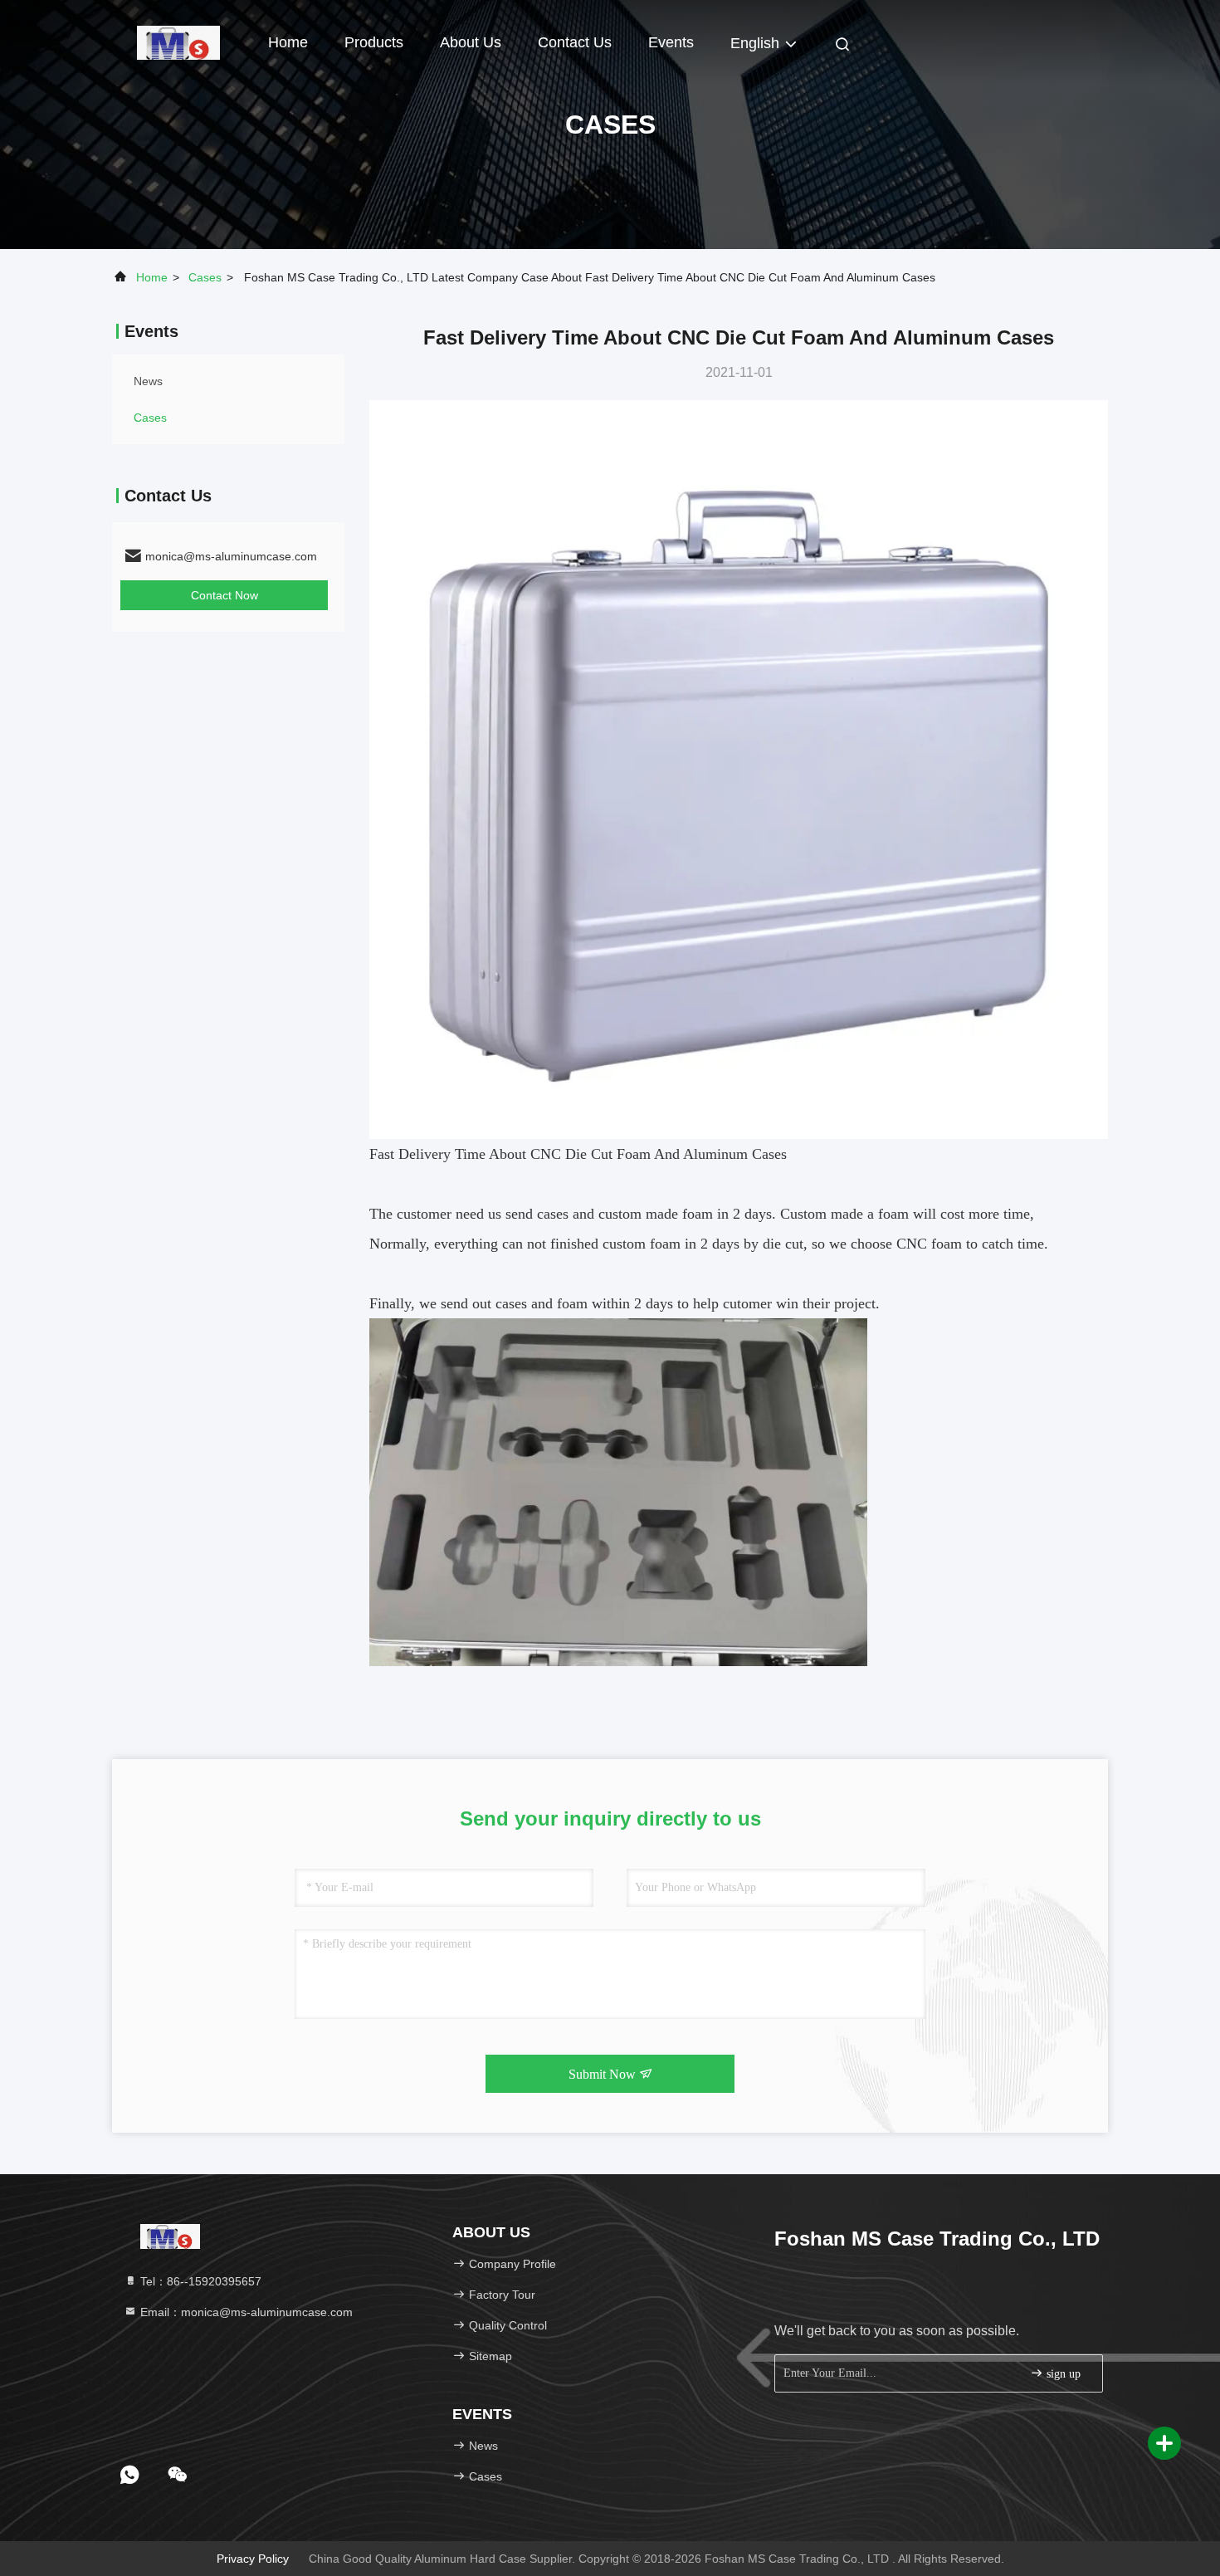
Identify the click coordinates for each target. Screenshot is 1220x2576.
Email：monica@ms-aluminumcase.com (245, 2312)
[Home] (178, 42)
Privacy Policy (253, 2559)
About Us (471, 42)
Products (374, 42)
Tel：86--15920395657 (199, 2281)
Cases (205, 277)
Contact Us (575, 42)
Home (288, 42)
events (671, 42)
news (148, 381)
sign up (1062, 2374)
